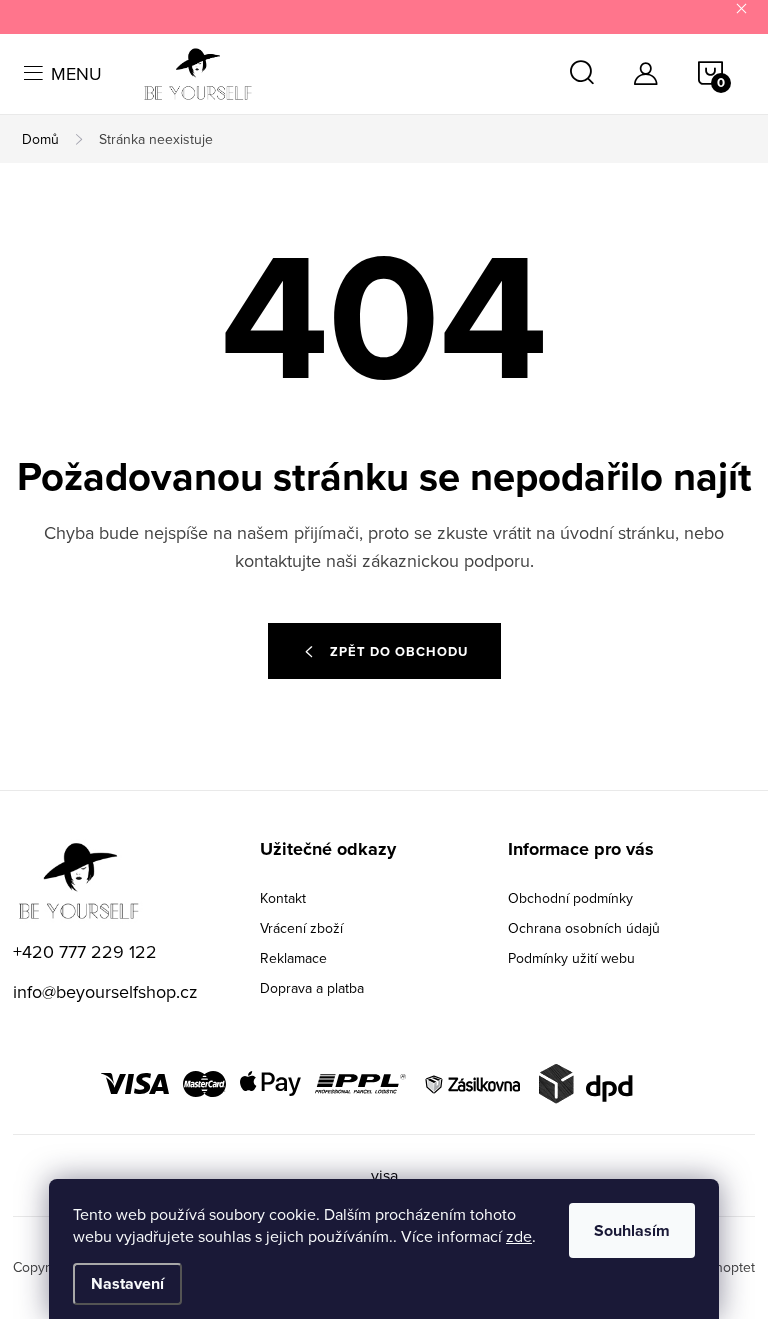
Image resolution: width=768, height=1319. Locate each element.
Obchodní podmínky (570, 898)
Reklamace (293, 958)
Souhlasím (632, 1230)
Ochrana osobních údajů (584, 928)
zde (519, 1236)
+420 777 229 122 (85, 951)
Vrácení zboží (301, 928)
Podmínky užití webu (571, 958)
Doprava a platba (312, 988)
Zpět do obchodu (399, 651)
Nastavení (127, 1283)
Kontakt (283, 898)
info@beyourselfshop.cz (105, 991)
